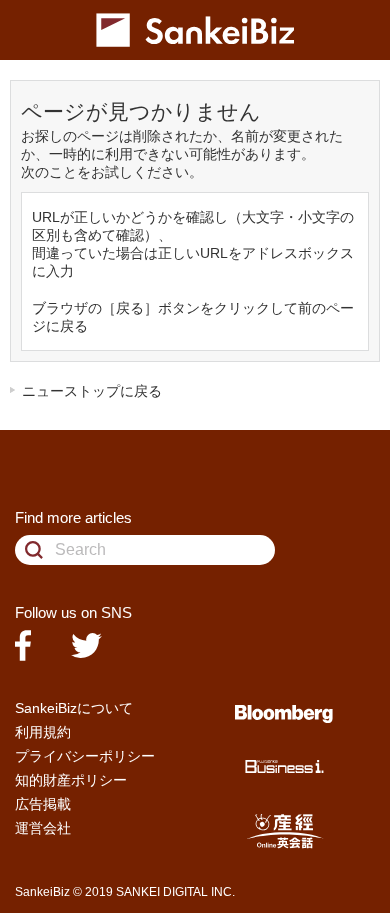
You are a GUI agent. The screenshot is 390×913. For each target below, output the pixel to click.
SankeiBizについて (74, 708)
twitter (86, 645)
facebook (23, 645)
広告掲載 (43, 804)
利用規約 (43, 732)
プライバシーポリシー (85, 756)
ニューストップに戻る (92, 391)
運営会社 (43, 828)
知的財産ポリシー (71, 780)
